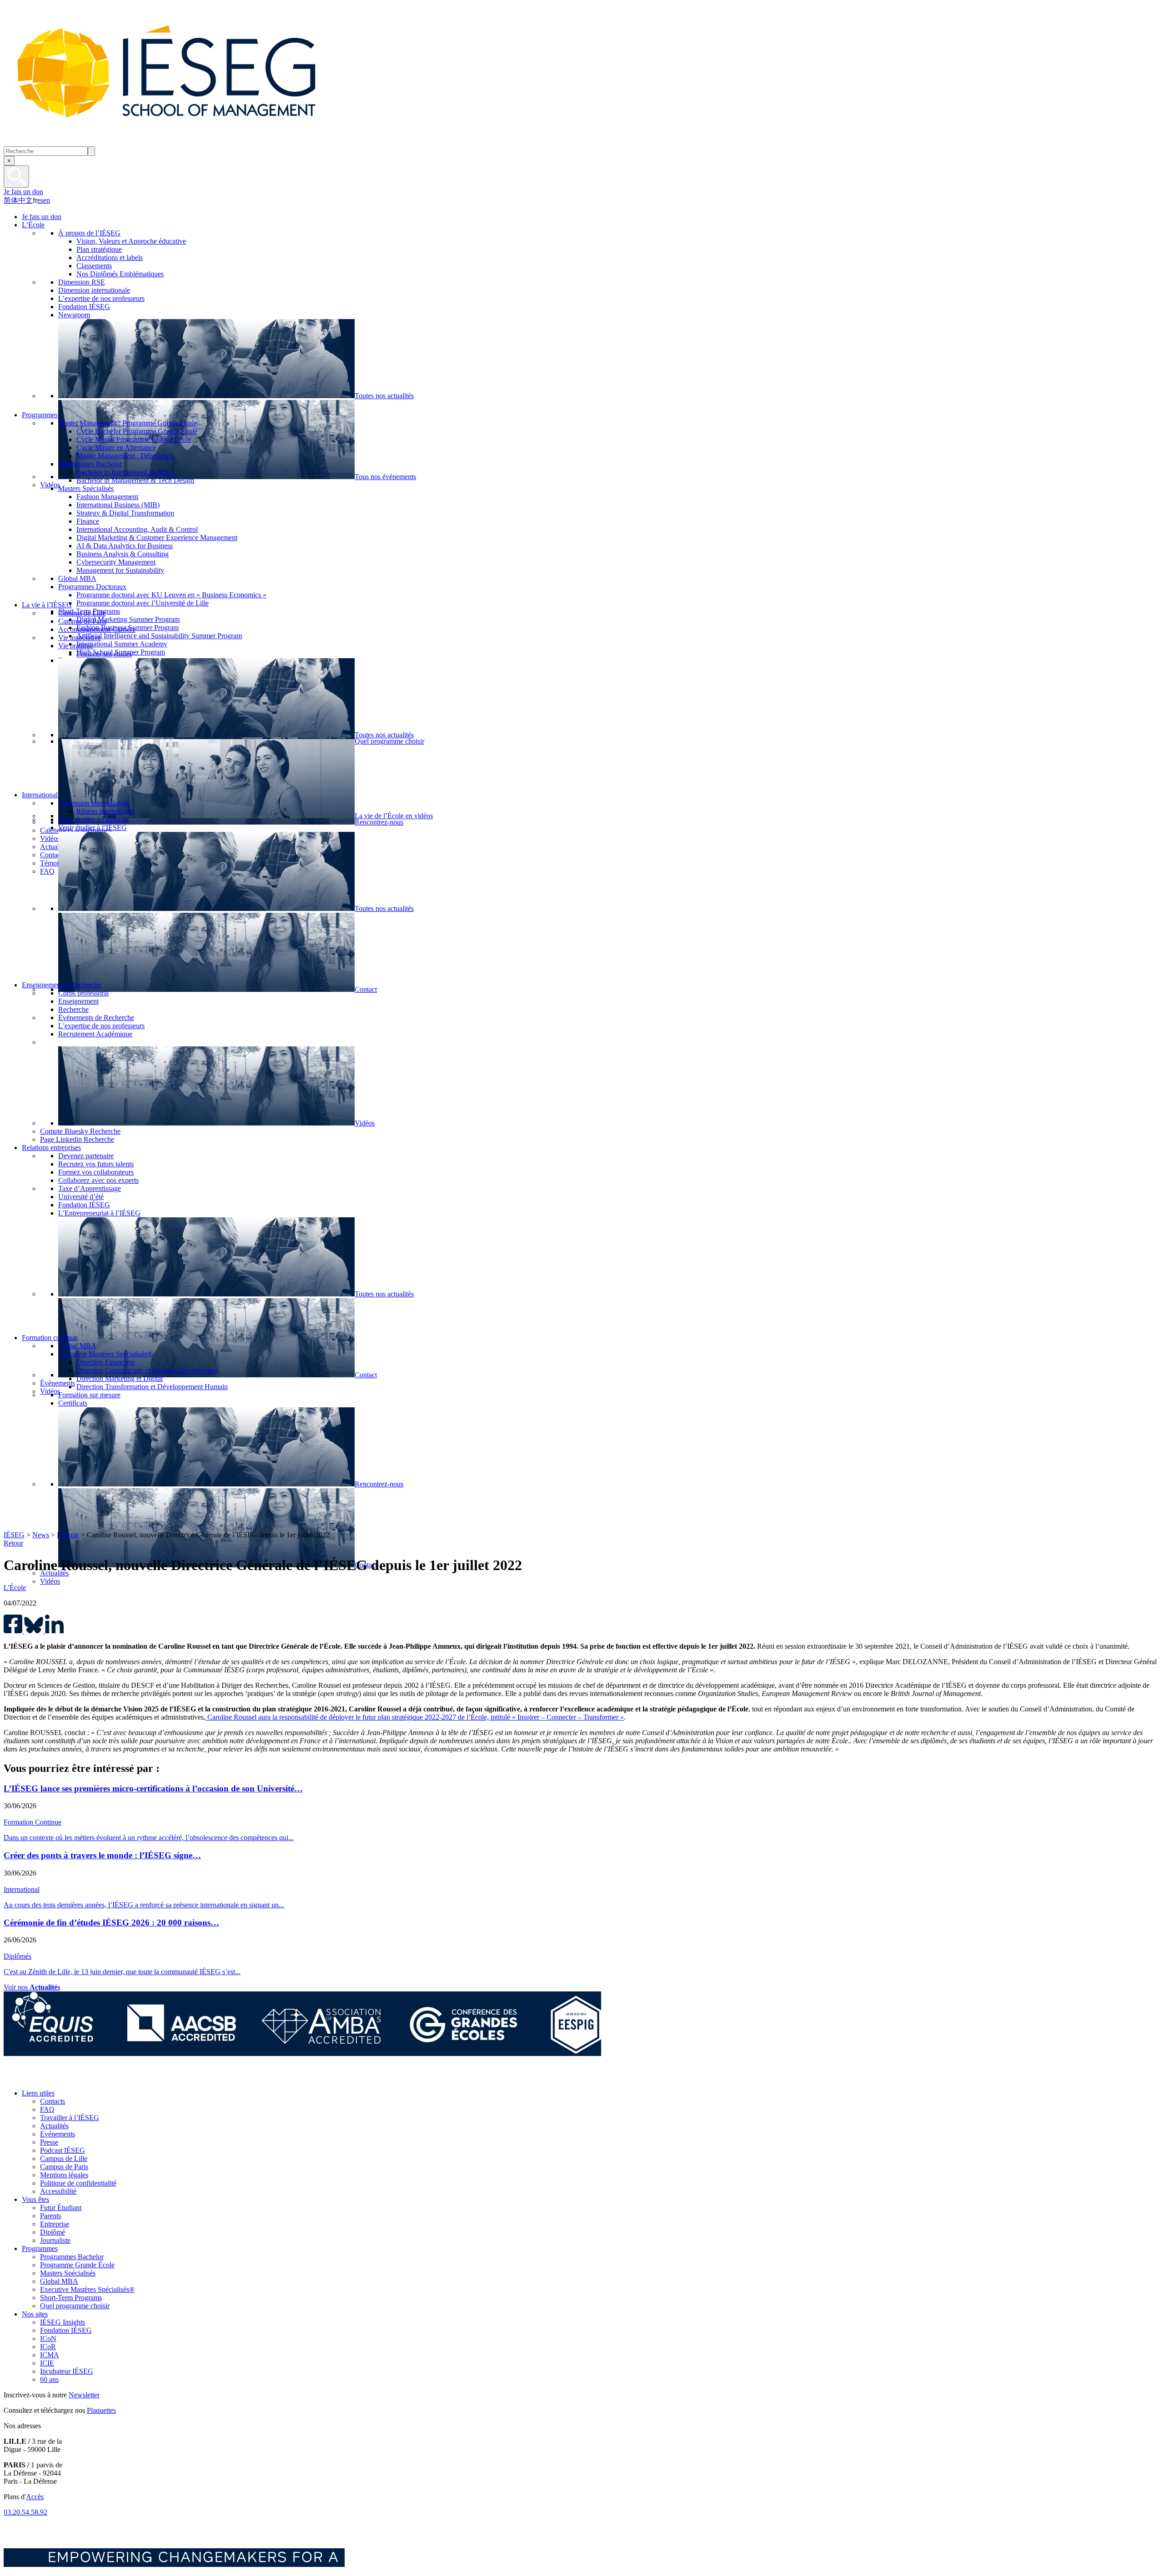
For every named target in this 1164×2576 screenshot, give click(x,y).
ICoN (48, 2338)
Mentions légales (64, 2175)
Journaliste (55, 2240)
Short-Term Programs (71, 2298)
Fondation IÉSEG (66, 2330)
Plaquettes (101, 2410)
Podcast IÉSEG (63, 2150)
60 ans (49, 2379)
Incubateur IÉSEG (67, 2371)
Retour (13, 1543)
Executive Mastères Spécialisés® (87, 2289)
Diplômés (18, 1956)
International (22, 1889)
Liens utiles (38, 2093)
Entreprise (55, 2224)
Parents (50, 2216)
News (41, 1535)
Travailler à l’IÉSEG (70, 2118)
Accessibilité (58, 2191)
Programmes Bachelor (72, 2257)
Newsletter (84, 2395)
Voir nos (32, 1987)
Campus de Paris (64, 2167)
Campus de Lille (64, 2158)
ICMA (50, 2355)
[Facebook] (13, 2078)
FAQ (47, 2109)
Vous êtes (35, 2199)
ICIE (47, 2363)
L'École (68, 1535)
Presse (49, 2142)
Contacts (53, 2101)
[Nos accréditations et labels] (302, 2053)
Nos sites (35, 2314)
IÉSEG (14, 1535)
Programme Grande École (77, 2265)
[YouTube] (74, 2078)
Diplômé (53, 2232)
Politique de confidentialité (78, 2183)
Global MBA (59, 2281)
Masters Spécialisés (68, 2273)
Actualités (54, 2126)
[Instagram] (54, 2078)
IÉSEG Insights (63, 2322)
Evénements (58, 2134)
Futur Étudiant (61, 2208)
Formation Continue (33, 1822)
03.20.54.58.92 (25, 2512)
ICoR (48, 2347)
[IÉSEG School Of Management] (190, 142)
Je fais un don (23, 192)
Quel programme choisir (75, 2306)
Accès (35, 2497)
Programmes (40, 2248)
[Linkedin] (95, 2078)
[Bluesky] (33, 2078)
